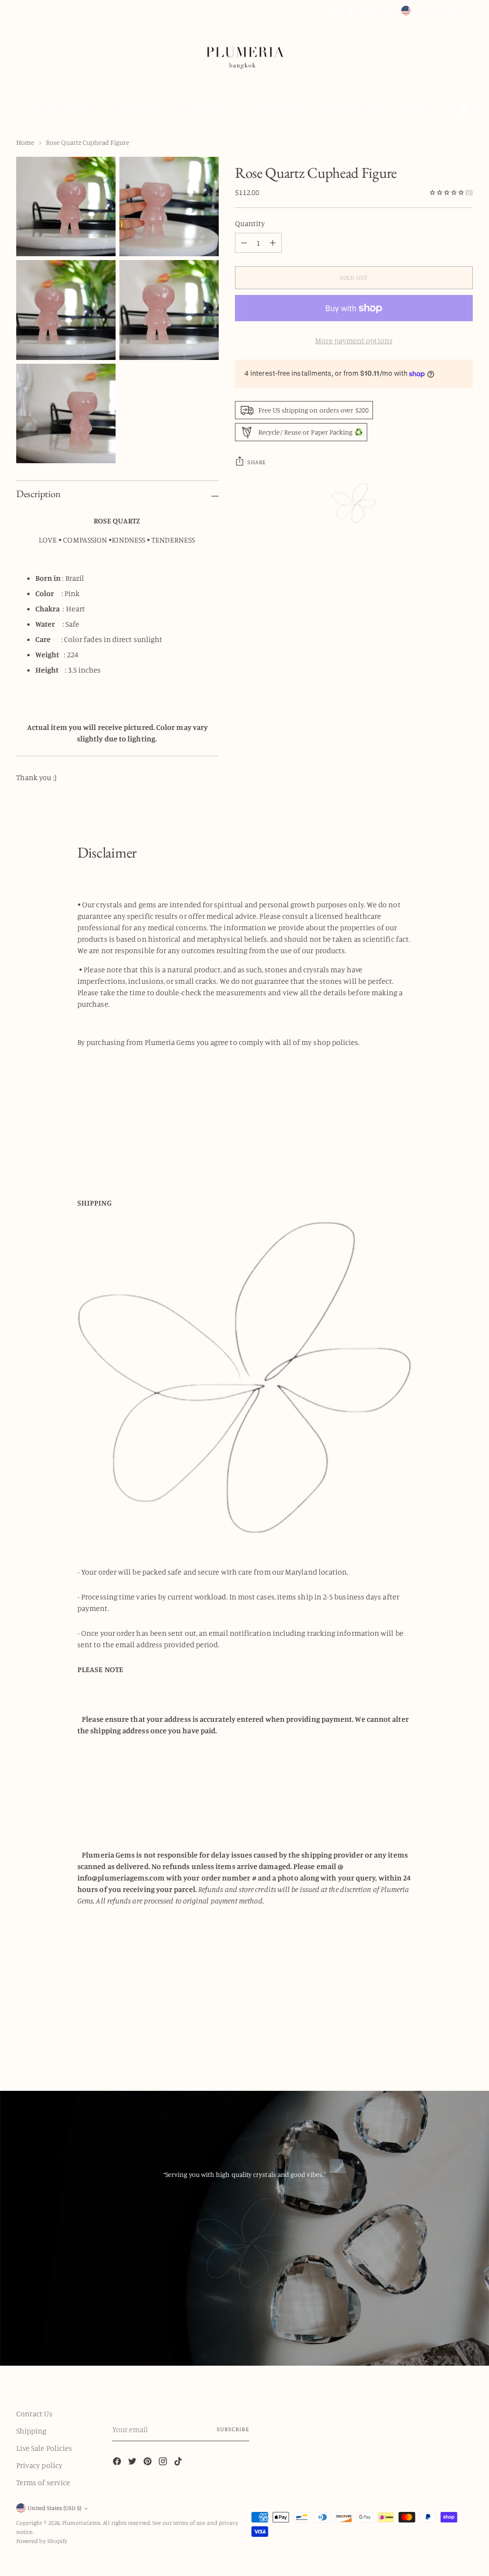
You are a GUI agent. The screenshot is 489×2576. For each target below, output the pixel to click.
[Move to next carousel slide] (465, 2039)
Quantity (250, 223)
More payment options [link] (354, 340)
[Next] (430, 106)
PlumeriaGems (81, 2523)
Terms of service (43, 2482)
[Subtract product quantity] (273, 243)
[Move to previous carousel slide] (443, 2039)
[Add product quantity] (244, 243)
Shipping (32, 2431)
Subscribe (233, 2429)
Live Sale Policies (44, 2448)
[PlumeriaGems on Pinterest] (362, 11)
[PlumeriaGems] (244, 53)
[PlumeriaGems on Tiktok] (387, 11)
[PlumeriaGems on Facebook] (338, 11)
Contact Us (34, 2413)
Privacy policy (39, 2465)
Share (257, 462)
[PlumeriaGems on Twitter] (350, 11)
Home (25, 142)
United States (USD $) (439, 10)
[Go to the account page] (447, 106)
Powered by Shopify (42, 2541)
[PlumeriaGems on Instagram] (375, 11)
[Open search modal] (21, 106)
